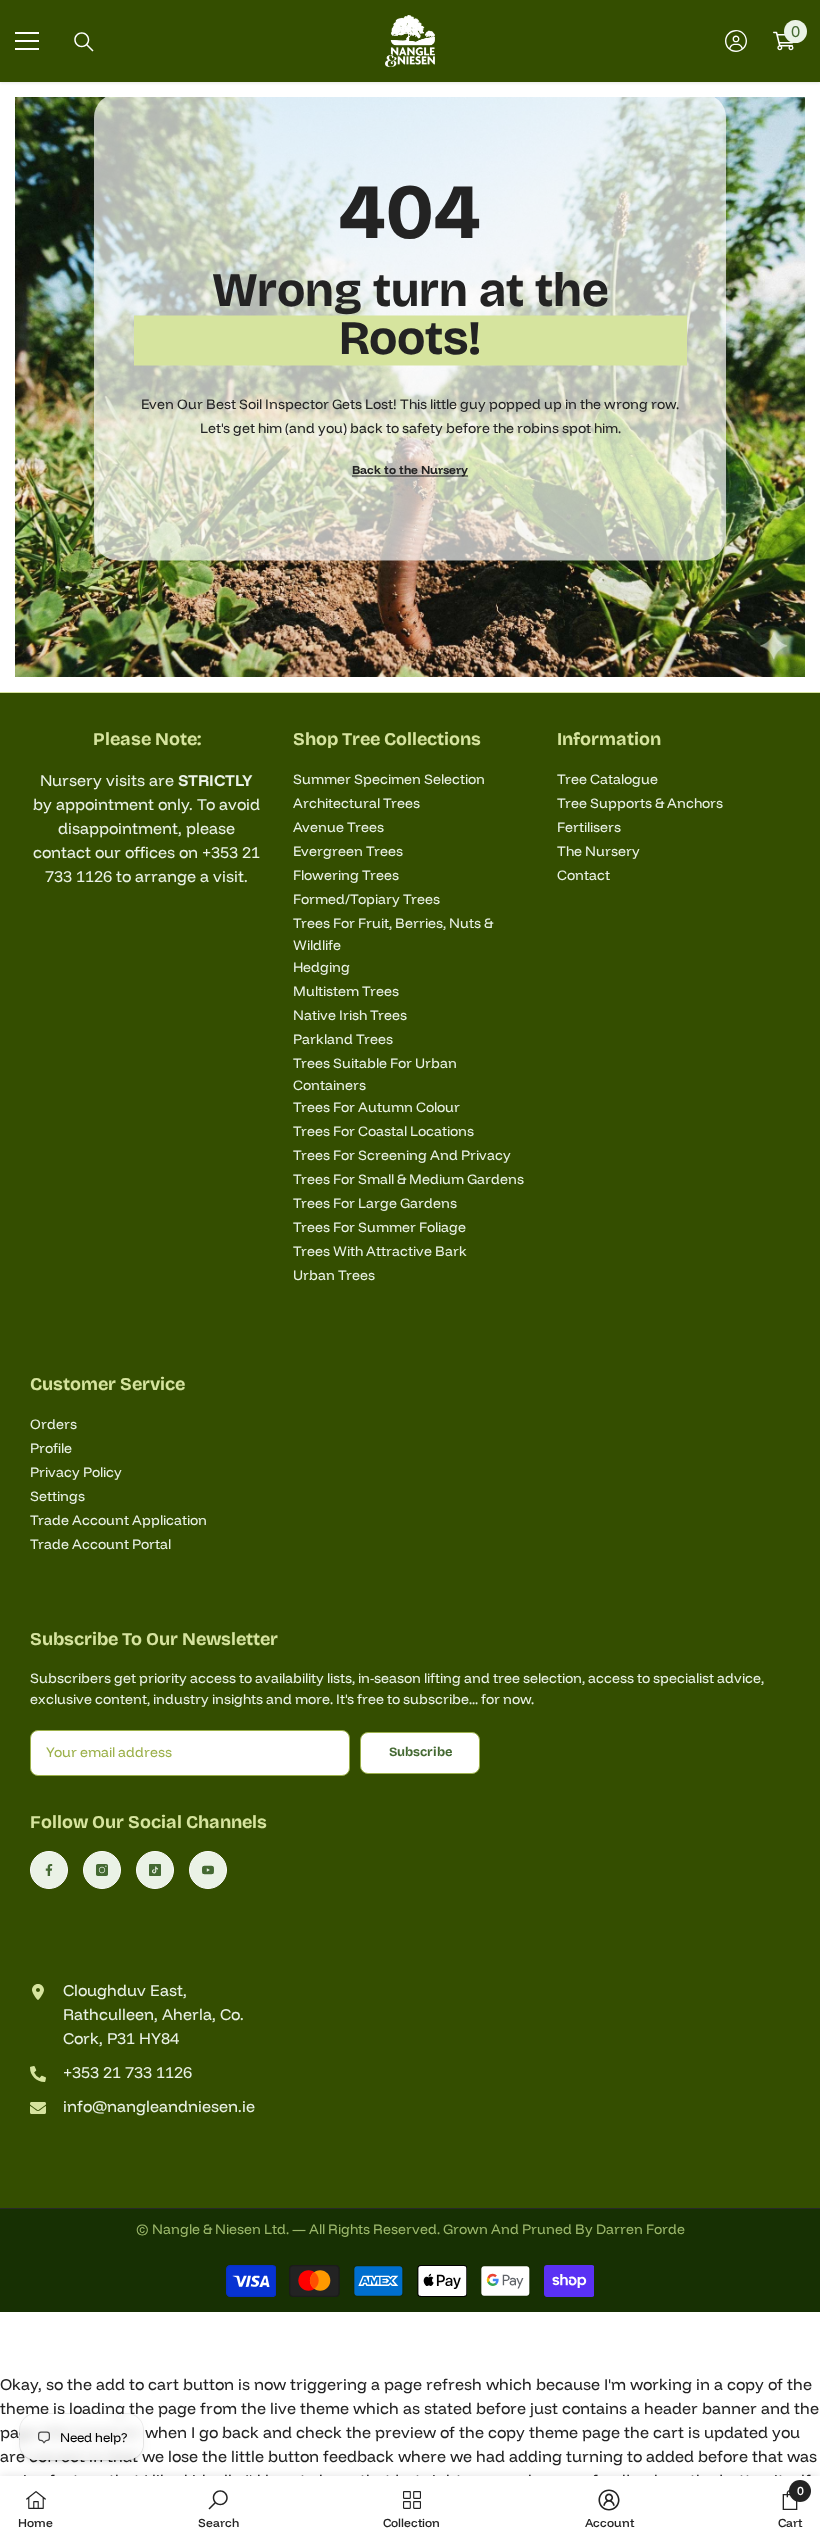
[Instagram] (102, 1870)
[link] (218, 2508)
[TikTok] (155, 1870)
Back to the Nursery (410, 469)
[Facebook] (49, 1870)
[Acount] (736, 41)
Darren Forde (640, 2229)
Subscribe (420, 1751)
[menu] (27, 41)
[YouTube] (208, 1870)
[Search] (84, 42)
